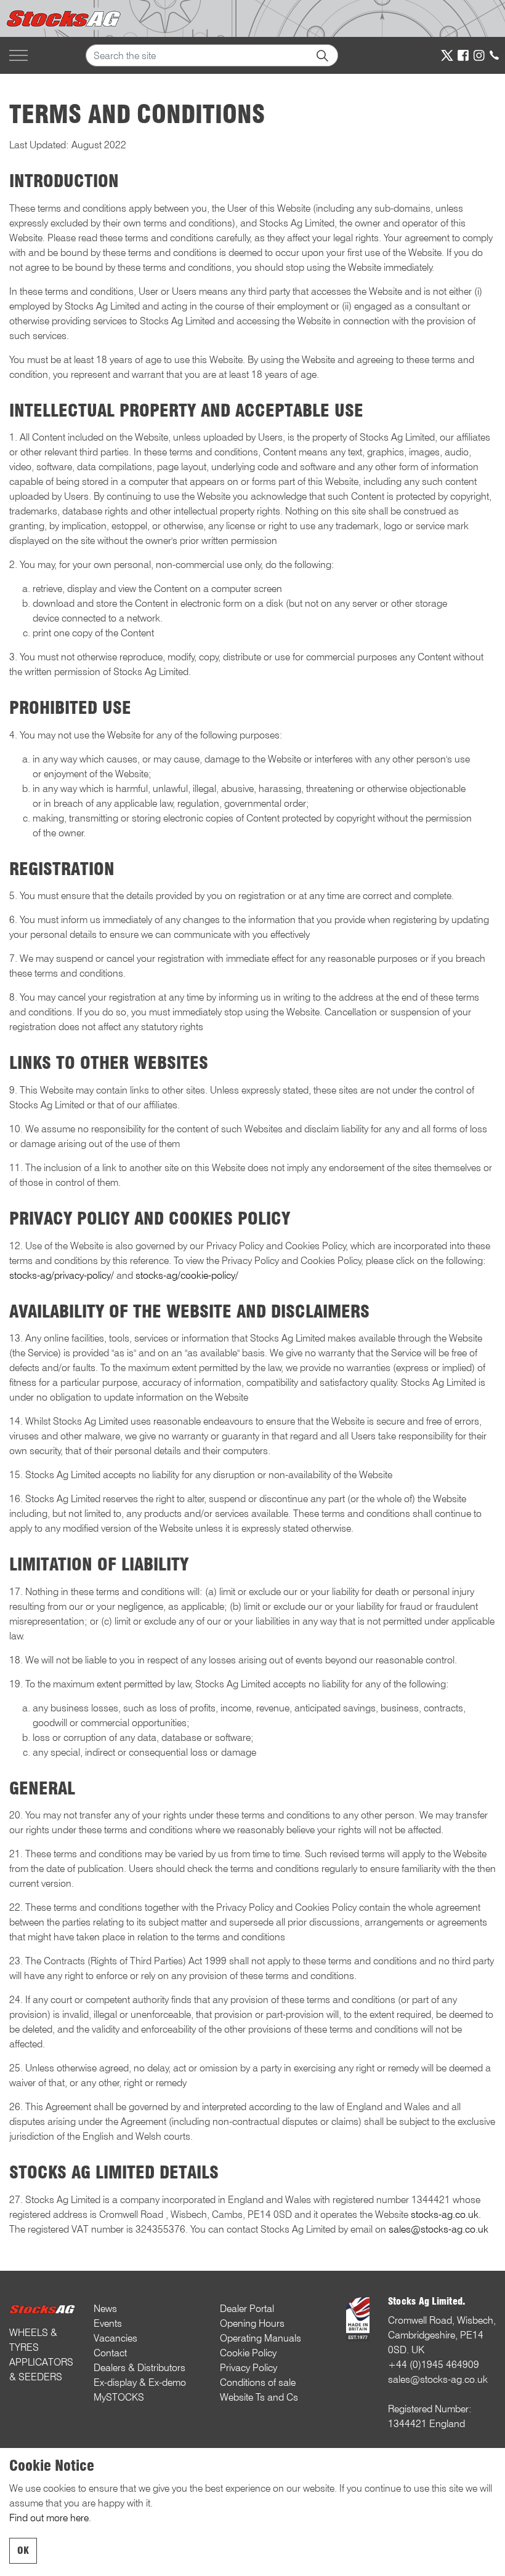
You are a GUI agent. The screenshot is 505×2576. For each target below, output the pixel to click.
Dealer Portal (247, 2309)
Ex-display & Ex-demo (140, 2382)
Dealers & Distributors (139, 2368)
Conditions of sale (258, 2382)
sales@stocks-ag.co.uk (438, 2229)
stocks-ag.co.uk (445, 2214)
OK (23, 2550)
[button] (322, 55)
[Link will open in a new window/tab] (447, 55)
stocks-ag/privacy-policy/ (62, 1275)
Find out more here (49, 2518)
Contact (110, 2353)
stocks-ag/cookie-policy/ (187, 1275)
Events (108, 2323)
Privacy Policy (248, 2368)
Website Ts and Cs (259, 2397)
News (105, 2309)
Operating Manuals (261, 2338)
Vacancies (115, 2338)
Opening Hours (252, 2323)
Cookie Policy (248, 2353)
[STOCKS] (66, 18)
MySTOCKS (119, 2397)
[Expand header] (18, 55)
